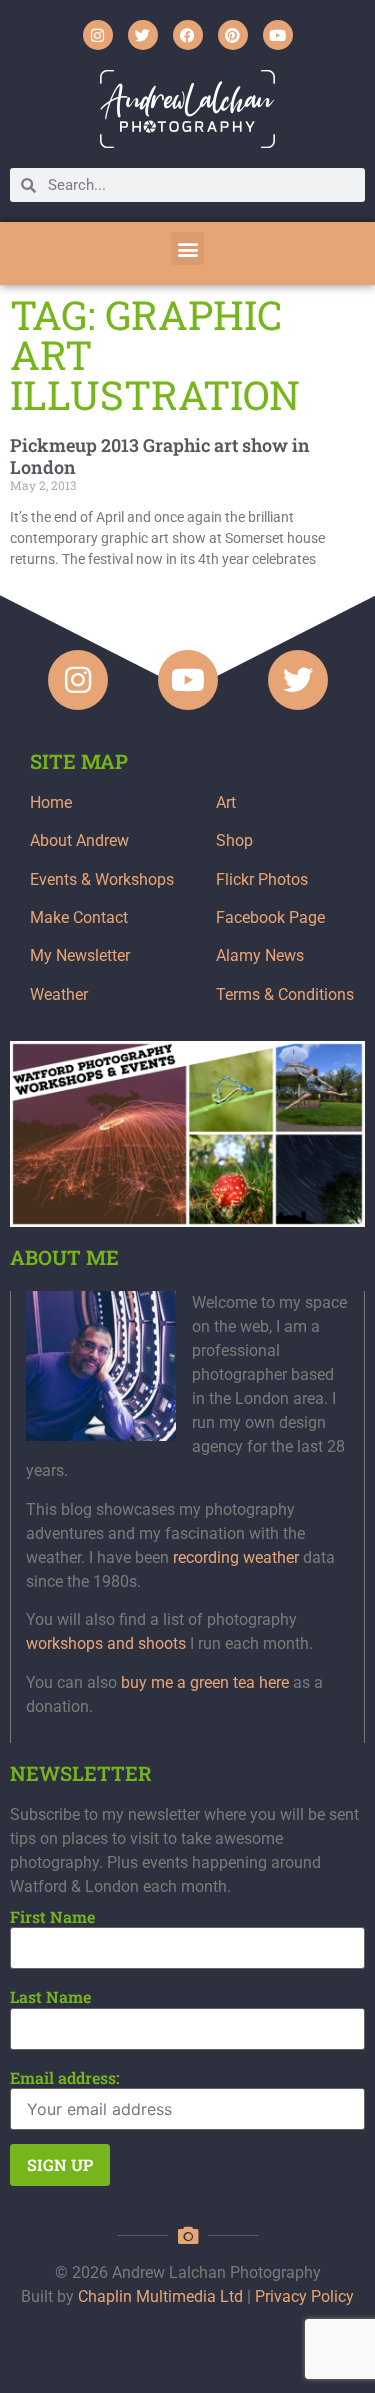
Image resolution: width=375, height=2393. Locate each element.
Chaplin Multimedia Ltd (160, 2296)
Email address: (65, 2078)
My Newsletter (80, 955)
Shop (234, 840)
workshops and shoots (106, 1643)
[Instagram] (98, 35)
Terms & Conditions (285, 994)
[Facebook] (188, 35)
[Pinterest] (233, 35)
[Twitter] (143, 35)
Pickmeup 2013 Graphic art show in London (160, 456)
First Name (52, 1917)
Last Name (50, 1997)
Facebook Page (270, 917)
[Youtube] (278, 35)
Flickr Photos (262, 879)
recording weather (236, 1557)
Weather (59, 994)
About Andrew (79, 840)
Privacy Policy (304, 2296)
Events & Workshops (102, 879)
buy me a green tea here (205, 1682)
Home (51, 802)
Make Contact (79, 917)
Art (226, 802)
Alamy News (260, 955)
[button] (187, 248)
